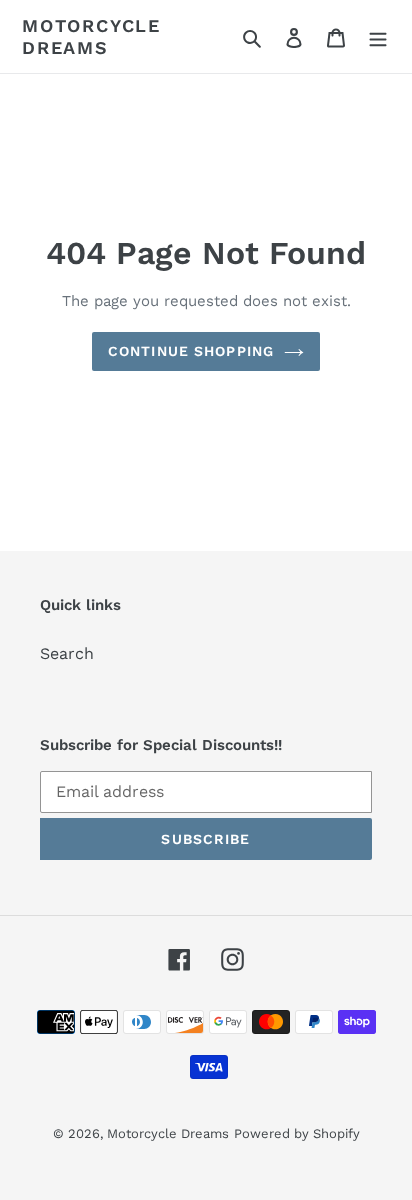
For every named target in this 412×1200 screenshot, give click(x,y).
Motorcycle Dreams (91, 36)
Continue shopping (191, 351)
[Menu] (378, 37)
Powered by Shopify (297, 1133)
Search (67, 653)
